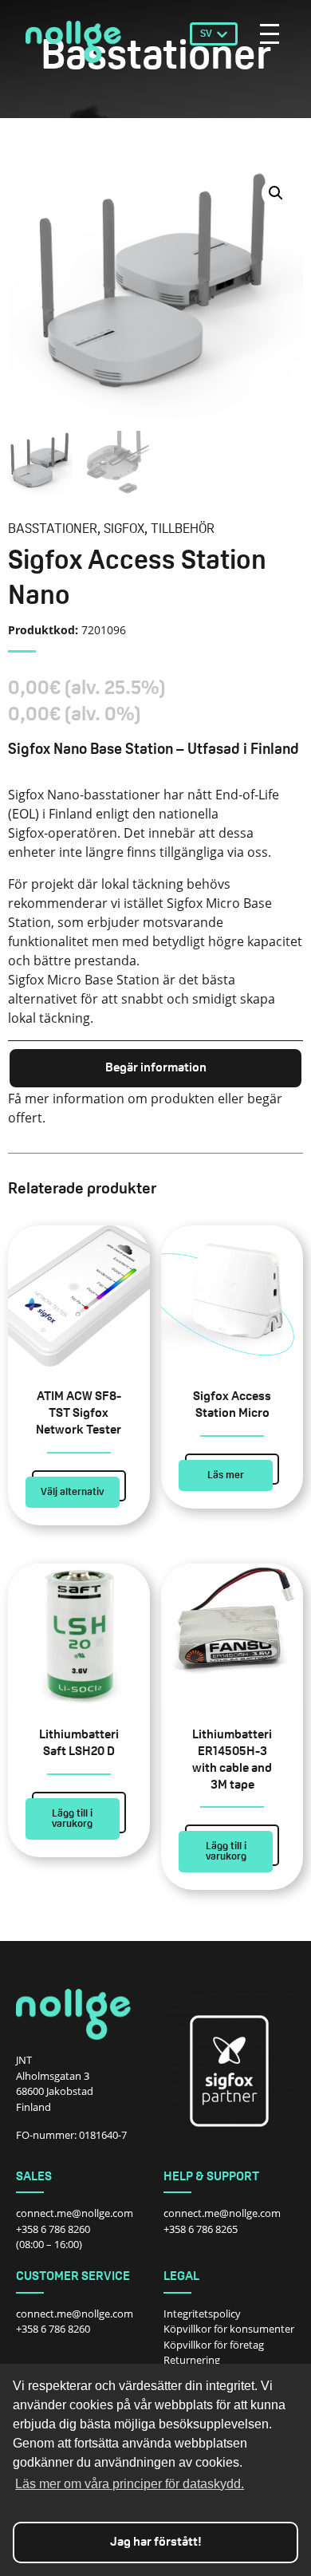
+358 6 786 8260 (53, 2229)
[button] (276, 193)
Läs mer (226, 1475)
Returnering (192, 2360)
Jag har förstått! (156, 2542)
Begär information (156, 1068)
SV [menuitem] (206, 34)
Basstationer (53, 529)
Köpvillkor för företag (214, 2345)
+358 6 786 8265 (201, 2229)
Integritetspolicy (202, 2314)
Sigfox (124, 529)
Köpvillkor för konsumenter (229, 2329)
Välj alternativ (72, 1492)
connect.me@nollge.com (75, 2213)
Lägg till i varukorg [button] (72, 1819)
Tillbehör (183, 529)
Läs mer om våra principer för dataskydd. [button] (130, 2484)
